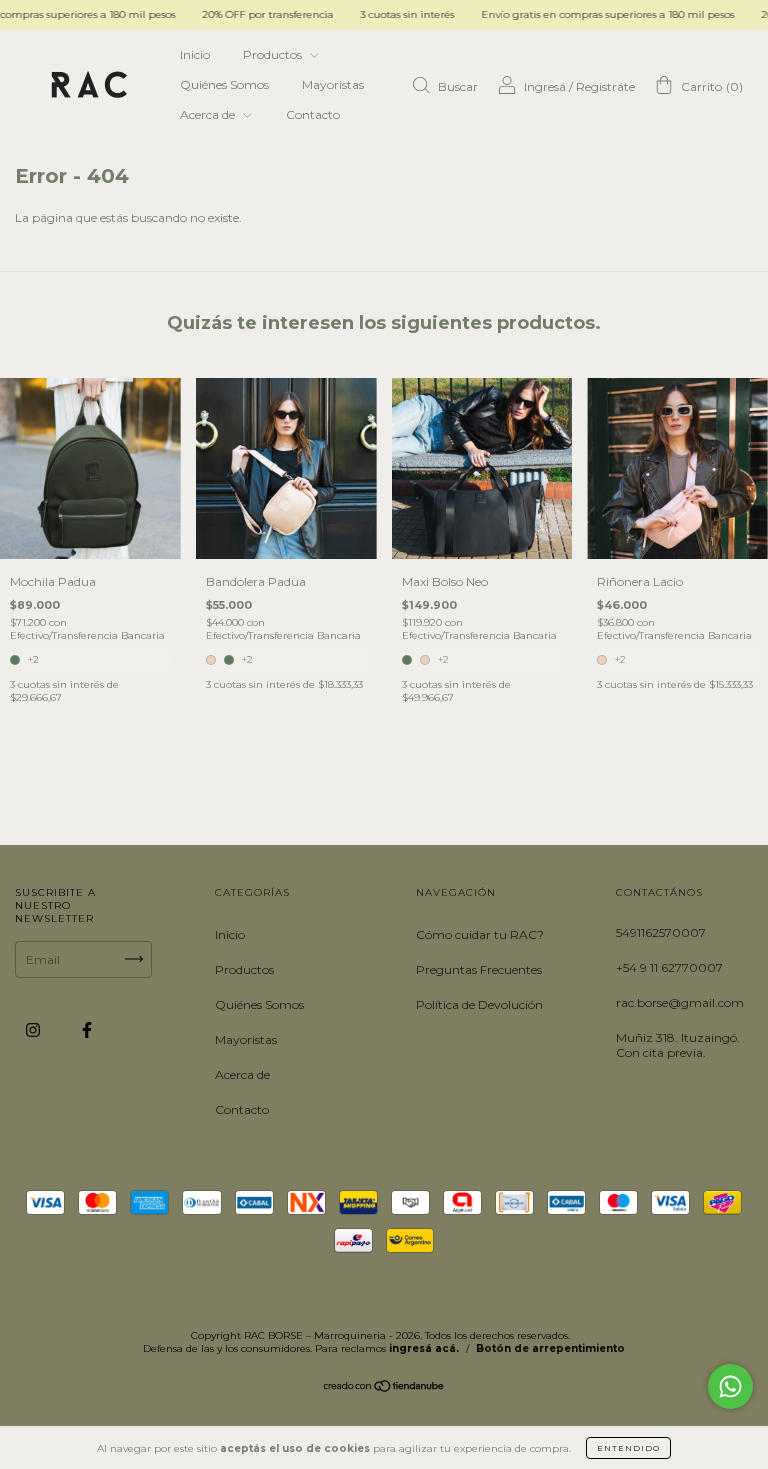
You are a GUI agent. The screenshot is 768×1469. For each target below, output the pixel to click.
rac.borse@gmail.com (680, 1002)
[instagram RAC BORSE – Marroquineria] (34, 1029)
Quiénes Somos (224, 84)
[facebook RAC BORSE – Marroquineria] (87, 1029)
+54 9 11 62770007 (669, 967)
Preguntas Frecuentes (479, 969)
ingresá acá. (424, 1348)
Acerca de (209, 114)
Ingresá (545, 86)
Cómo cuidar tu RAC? (480, 934)
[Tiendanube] (384, 1388)
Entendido (628, 1448)
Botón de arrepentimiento (550, 1348)
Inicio (195, 54)
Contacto (313, 114)
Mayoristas (333, 84)
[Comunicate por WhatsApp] (730, 1386)
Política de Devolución (479, 1004)
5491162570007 (661, 932)
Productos (274, 54)
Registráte (605, 86)
